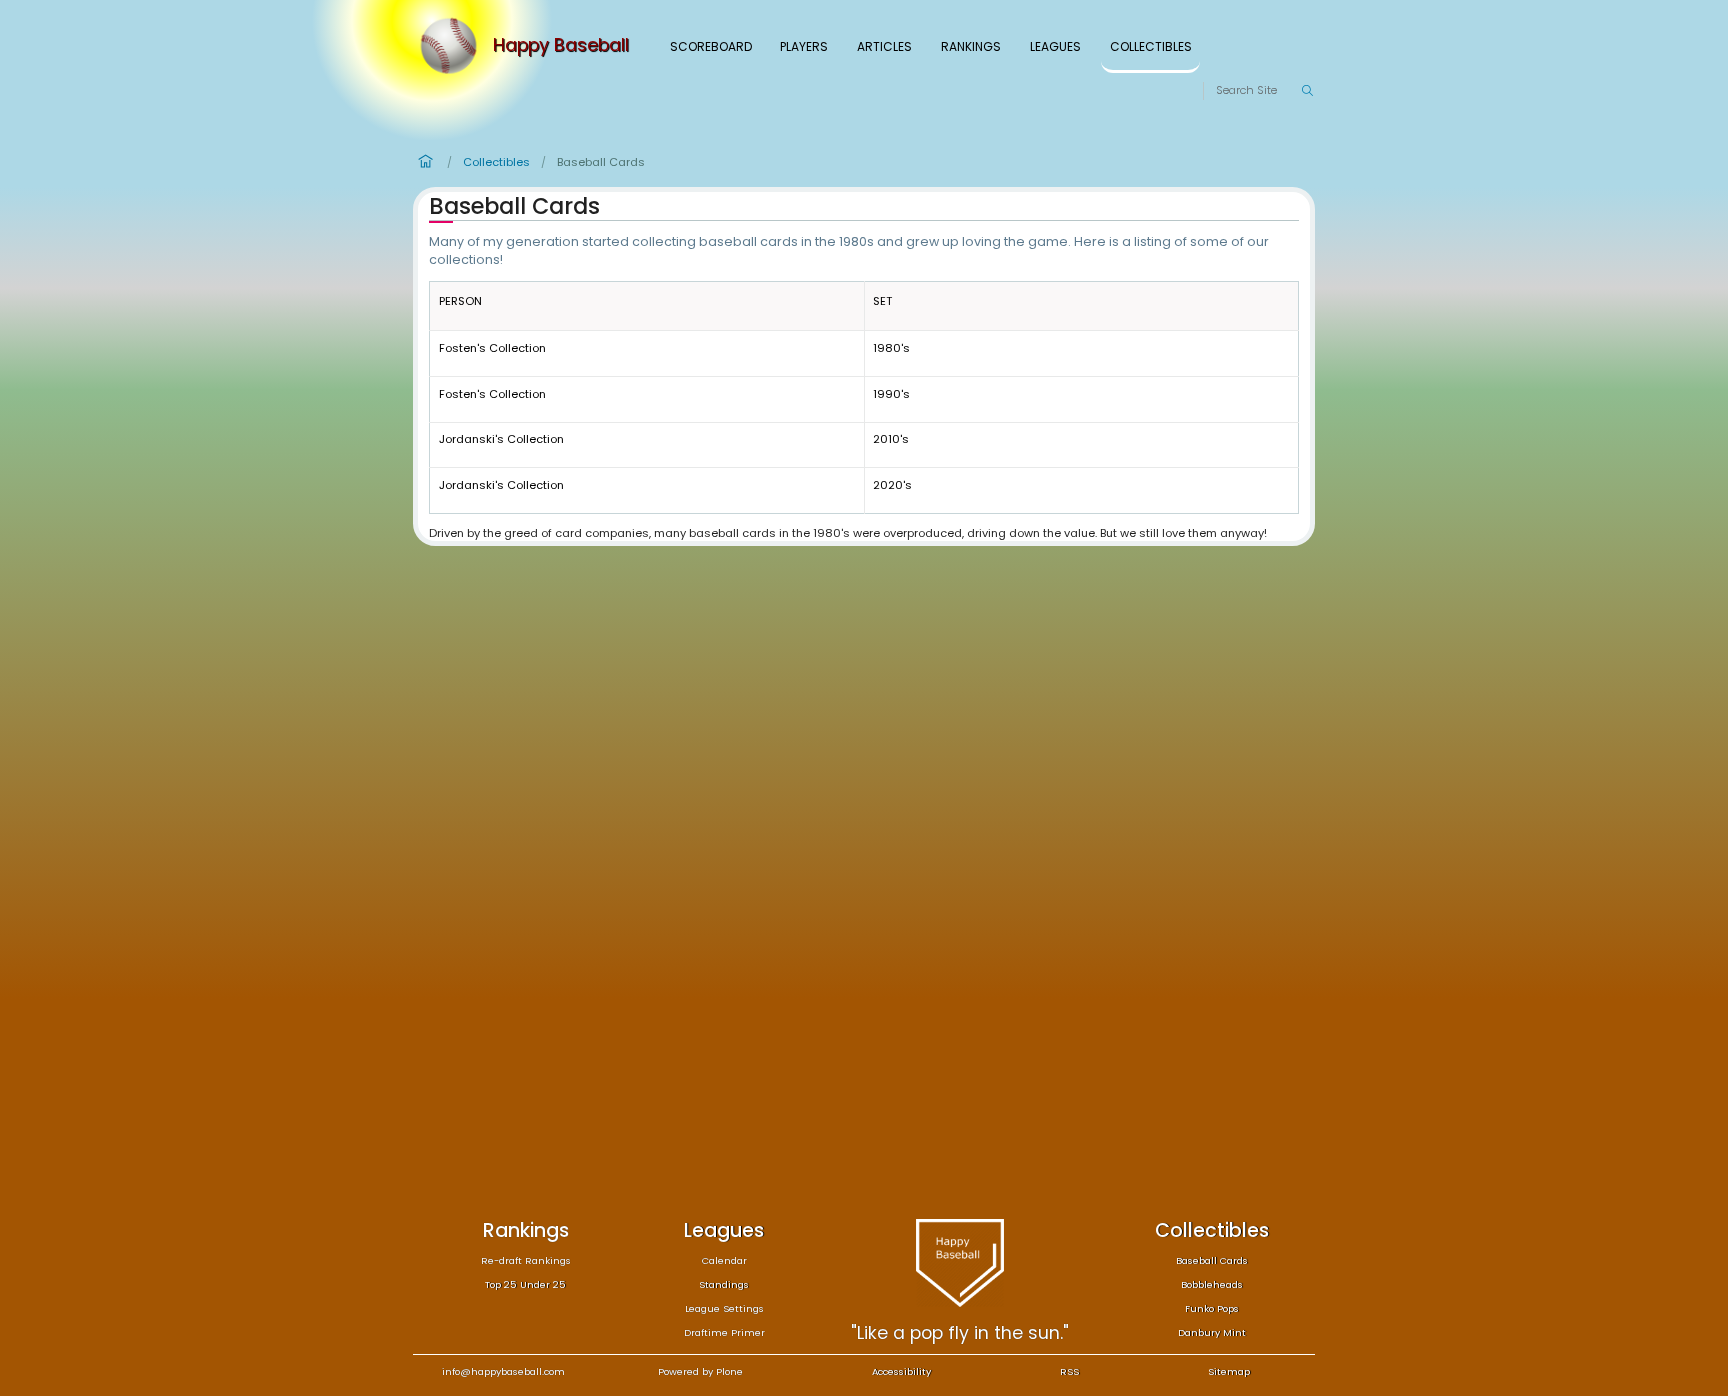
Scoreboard (711, 46)
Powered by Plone (700, 1371)
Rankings (971, 46)
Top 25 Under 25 (525, 1284)
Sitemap (1229, 1371)
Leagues (1055, 46)
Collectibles (1151, 46)
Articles (884, 46)
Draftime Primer (724, 1332)
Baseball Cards (1212, 1260)
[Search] (1307, 91)
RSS (1069, 1371)
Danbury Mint (1212, 1332)
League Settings (724, 1308)
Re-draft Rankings (526, 1260)
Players (804, 46)
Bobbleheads (1212, 1284)
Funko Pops (1212, 1308)
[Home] (453, 46)
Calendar (724, 1260)
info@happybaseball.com (503, 1371)
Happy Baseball (561, 46)
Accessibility (901, 1371)
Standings (724, 1284)
